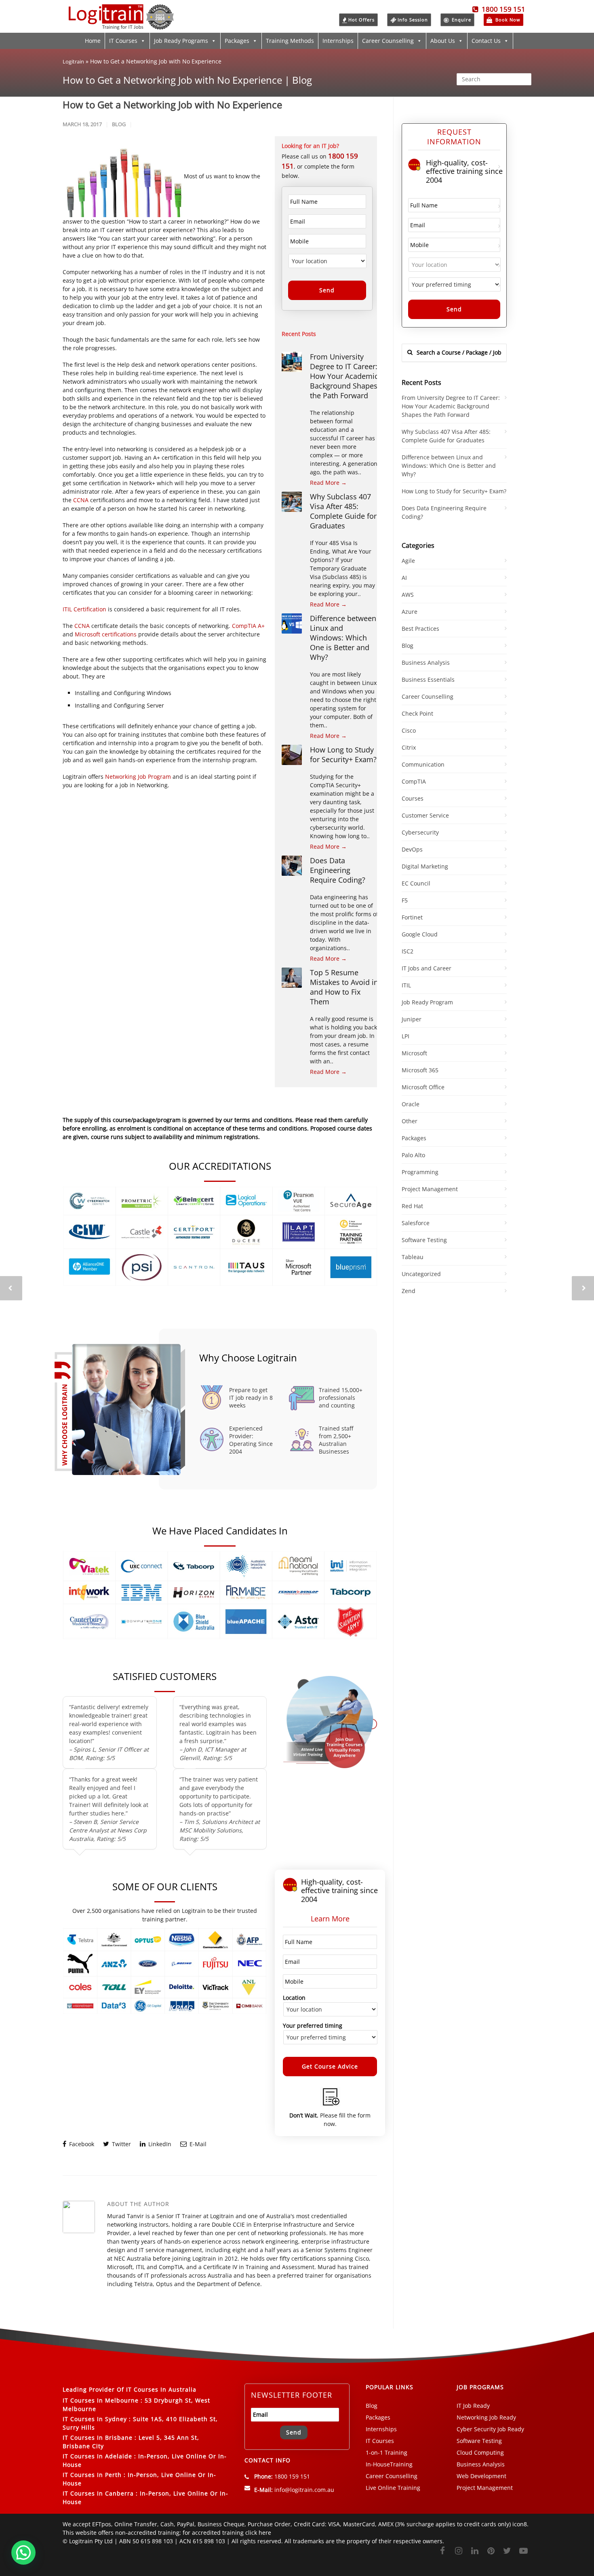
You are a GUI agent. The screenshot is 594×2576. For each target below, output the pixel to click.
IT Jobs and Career (427, 968)
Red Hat (412, 1206)
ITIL (406, 985)
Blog (119, 124)
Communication (423, 764)
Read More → (328, 483)
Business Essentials (428, 679)
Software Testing (424, 1240)
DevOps (412, 849)
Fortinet (412, 917)
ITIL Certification (85, 609)
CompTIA (414, 781)
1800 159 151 (502, 9)
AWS (408, 595)
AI (404, 578)
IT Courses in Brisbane (98, 2438)
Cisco (409, 730)
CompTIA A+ (248, 626)
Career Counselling (388, 41)
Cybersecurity (420, 832)
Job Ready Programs (181, 41)
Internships (338, 41)
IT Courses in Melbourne (101, 2400)
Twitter (121, 2144)
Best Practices (420, 629)
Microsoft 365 (420, 1070)
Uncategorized (421, 1274)
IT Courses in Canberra (98, 2493)
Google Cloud (420, 934)
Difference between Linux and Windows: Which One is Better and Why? (343, 638)
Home (93, 41)
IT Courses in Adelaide (97, 2456)
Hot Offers (361, 20)
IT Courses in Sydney (95, 2419)
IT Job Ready (473, 2406)
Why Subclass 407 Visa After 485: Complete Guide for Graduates (343, 511)
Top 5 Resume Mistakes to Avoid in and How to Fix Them (344, 987)
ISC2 (408, 951)
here (265, 2533)
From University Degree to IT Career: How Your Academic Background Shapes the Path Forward (344, 376)
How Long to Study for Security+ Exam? (343, 754)
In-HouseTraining (389, 2464)
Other (410, 1121)
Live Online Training (393, 2488)
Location (294, 1998)
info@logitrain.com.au (304, 2490)
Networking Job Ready (486, 2417)
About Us (443, 41)
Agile (408, 561)
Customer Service (425, 815)
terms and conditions (278, 1128)
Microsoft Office (423, 1087)
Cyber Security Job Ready (490, 2429)
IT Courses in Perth (92, 2475)
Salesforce (416, 1223)
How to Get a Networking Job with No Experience (172, 105)
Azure (410, 612)
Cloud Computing (480, 2452)
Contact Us (486, 41)
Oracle (411, 1104)
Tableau (413, 1257)
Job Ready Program (427, 1002)
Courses (413, 798)
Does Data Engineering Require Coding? (338, 870)
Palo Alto (413, 1155)
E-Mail (197, 2144)
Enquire (461, 20)
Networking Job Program (138, 777)
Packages (237, 41)
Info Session (413, 20)
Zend (409, 1291)
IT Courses (123, 41)
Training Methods (290, 41)
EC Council (416, 883)
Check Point (417, 713)
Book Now (507, 20)
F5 (405, 900)
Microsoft (414, 1053)
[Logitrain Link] (121, 26)
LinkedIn (159, 2144)
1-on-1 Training (387, 2452)
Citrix (409, 747)
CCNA (82, 500)
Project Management (430, 1189)
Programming (420, 1172)
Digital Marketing (425, 866)
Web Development (481, 2476)
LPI (405, 1036)
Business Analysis (426, 662)
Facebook (81, 2144)
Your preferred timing (313, 2026)
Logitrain (73, 61)
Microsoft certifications (106, 634)
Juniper (412, 1019)
